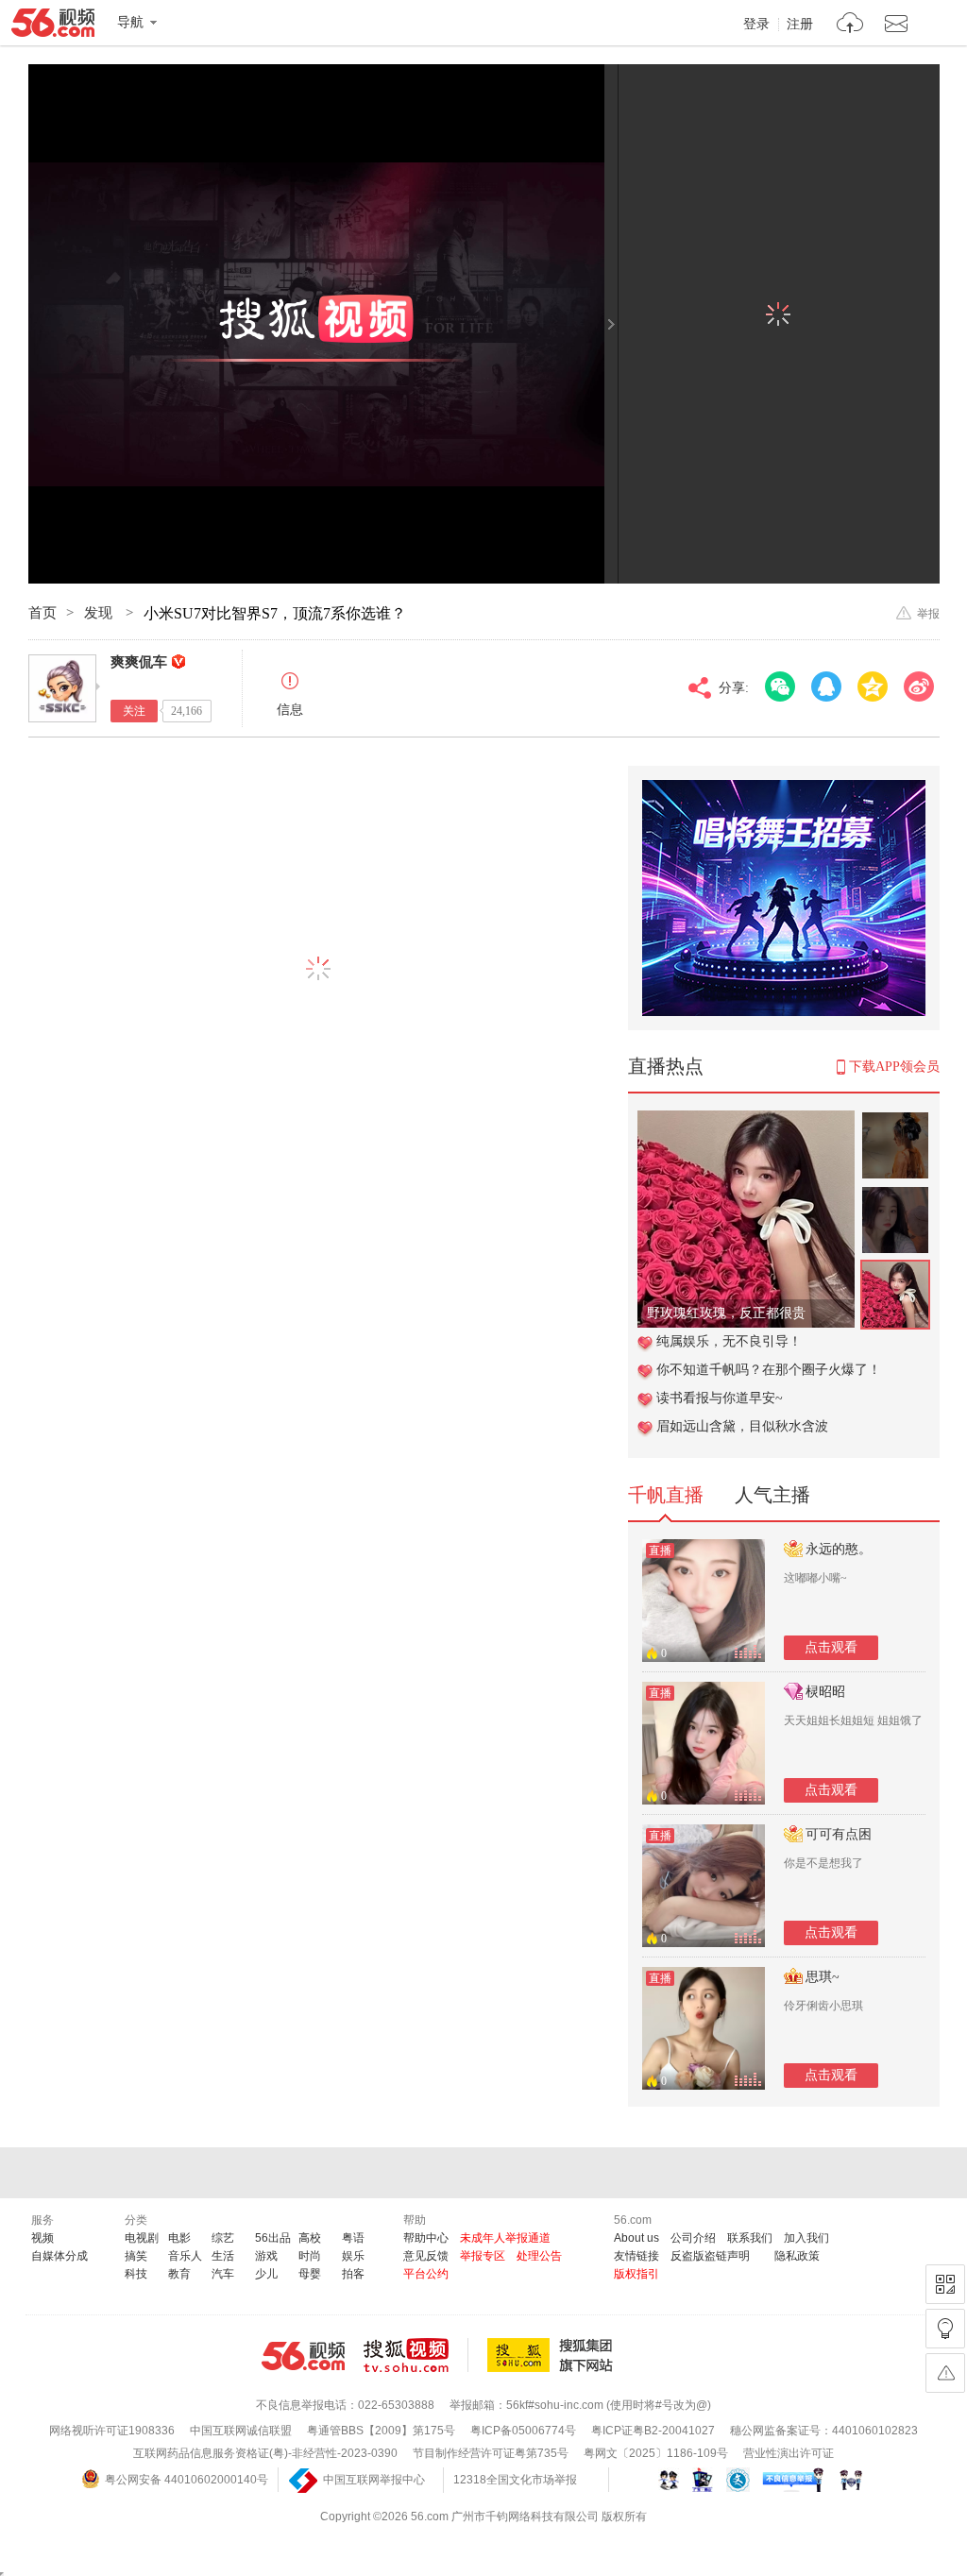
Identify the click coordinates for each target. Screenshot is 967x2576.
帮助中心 (426, 2238)
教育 (179, 2274)
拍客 (353, 2274)
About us (636, 2238)
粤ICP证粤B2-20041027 (653, 2431)
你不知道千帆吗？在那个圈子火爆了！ (769, 1370)
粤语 (353, 2238)
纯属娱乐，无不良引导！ (729, 1341)
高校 (310, 2238)
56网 (303, 2356)
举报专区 (483, 2256)
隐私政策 (797, 2256)
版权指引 (636, 2274)
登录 (756, 25)
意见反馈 (426, 2256)
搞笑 (136, 2256)
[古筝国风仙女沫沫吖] (746, 1120)
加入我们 (806, 2238)
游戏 (266, 2256)
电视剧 (142, 2238)
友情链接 (636, 2256)
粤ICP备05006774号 (523, 2431)
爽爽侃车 (139, 662)
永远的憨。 (839, 1549)
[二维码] (945, 2284)
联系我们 (750, 2238)
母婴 (310, 2274)
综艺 (223, 2238)
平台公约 (426, 2274)
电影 (179, 2238)
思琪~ (823, 1977)
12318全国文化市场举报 (515, 2480)
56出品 (273, 2238)
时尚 (310, 2256)
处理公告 (539, 2256)
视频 (42, 2238)
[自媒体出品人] (178, 661)
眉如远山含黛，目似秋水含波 (742, 1426)
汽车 (223, 2274)
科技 (136, 2274)
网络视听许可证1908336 (112, 2431)
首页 (42, 613)
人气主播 (772, 1495)
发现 (100, 613)
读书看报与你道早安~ (720, 1398)
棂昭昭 (825, 1692)
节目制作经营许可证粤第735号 (491, 2453)
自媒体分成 (59, 2256)
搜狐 (553, 2355)
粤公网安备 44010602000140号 (187, 2480)
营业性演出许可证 (789, 2453)
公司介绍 (693, 2238)
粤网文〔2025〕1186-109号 (656, 2453)
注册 (800, 25)
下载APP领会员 (894, 1067)
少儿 (266, 2274)
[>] (850, 25)
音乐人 (185, 2256)
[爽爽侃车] (62, 688)
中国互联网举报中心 (374, 2480)
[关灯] (945, 2329)
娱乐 (353, 2256)
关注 (134, 711)
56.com (53, 26)
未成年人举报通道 (505, 2238)
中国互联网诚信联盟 (241, 2431)
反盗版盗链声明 (710, 2256)
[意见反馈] (945, 2373)
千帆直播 (666, 1495)
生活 (223, 2256)
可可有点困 (839, 1834)
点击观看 (831, 1647)
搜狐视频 (416, 2355)
